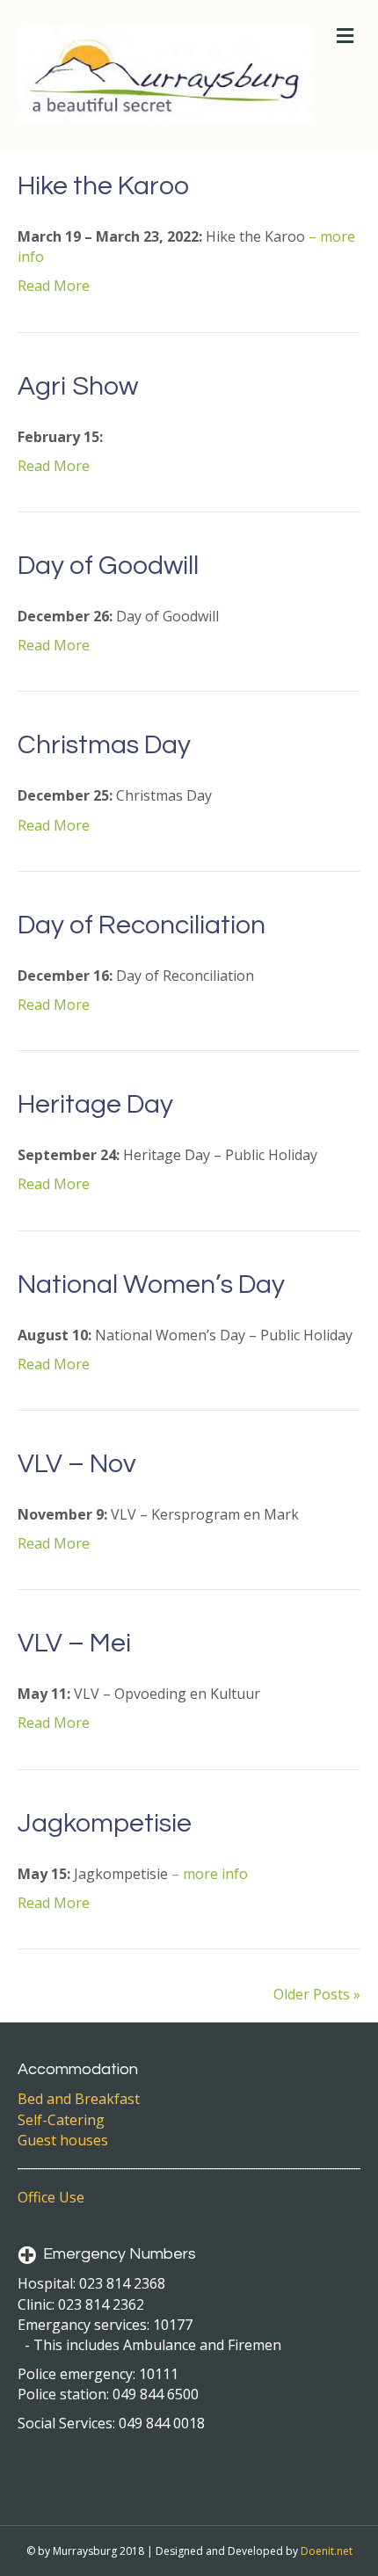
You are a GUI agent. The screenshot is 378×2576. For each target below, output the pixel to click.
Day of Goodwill (108, 566)
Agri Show (78, 386)
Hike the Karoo (103, 186)
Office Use (51, 2197)
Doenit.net (327, 2551)
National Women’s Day (151, 1284)
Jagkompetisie (105, 1823)
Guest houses (63, 2140)
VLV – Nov (77, 1464)
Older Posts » (317, 1994)
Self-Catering (61, 2120)
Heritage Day (95, 1104)
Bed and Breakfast (79, 2099)
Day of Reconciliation (142, 925)
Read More (54, 286)
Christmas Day (104, 745)
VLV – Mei (74, 1643)
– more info (210, 1874)
